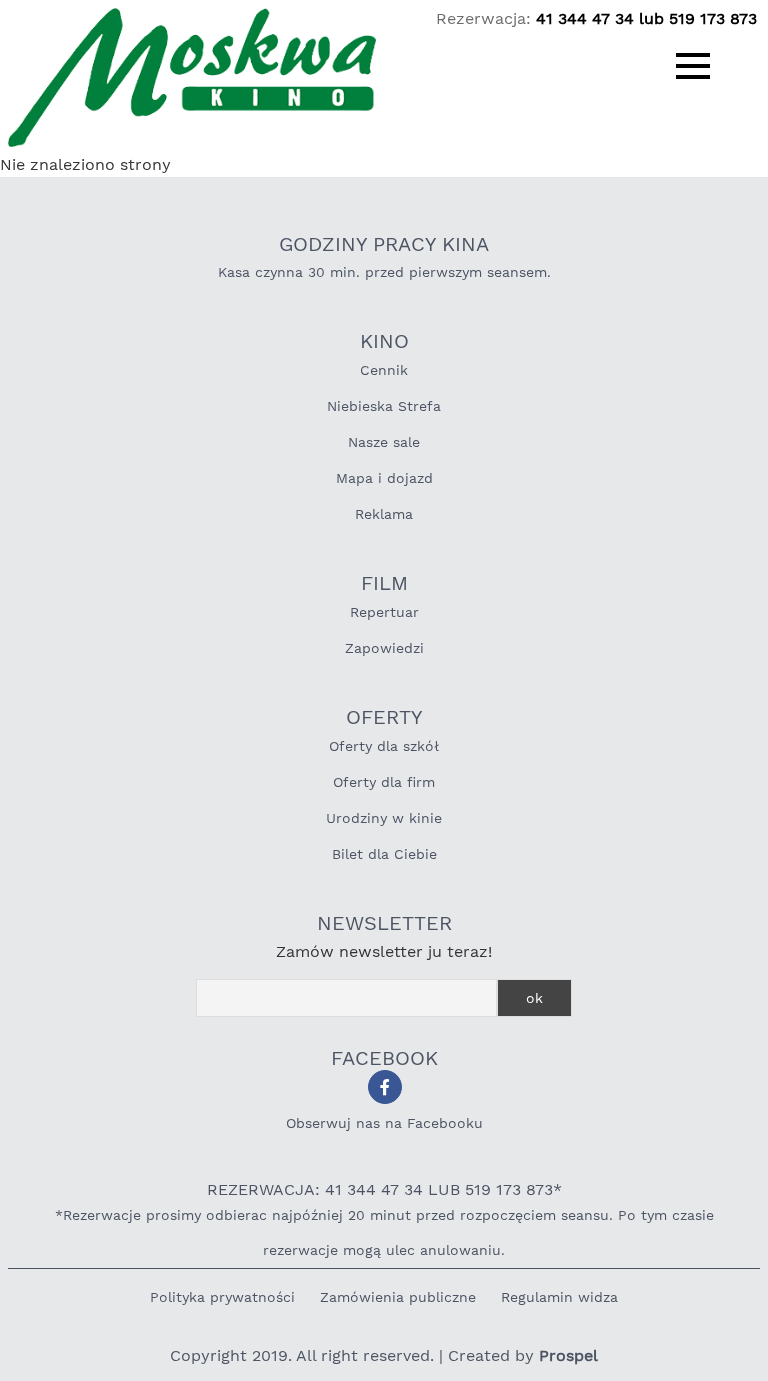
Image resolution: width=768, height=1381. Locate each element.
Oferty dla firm (384, 782)
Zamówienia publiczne (398, 1297)
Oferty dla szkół (384, 746)
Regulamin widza (559, 1297)
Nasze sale (384, 442)
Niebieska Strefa (384, 406)
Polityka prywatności (222, 1297)
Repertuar (384, 612)
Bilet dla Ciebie (384, 854)
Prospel (568, 1355)
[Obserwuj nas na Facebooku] (385, 1087)
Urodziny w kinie (384, 818)
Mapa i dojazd (384, 478)
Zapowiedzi (384, 648)
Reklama (384, 514)
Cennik (384, 370)
